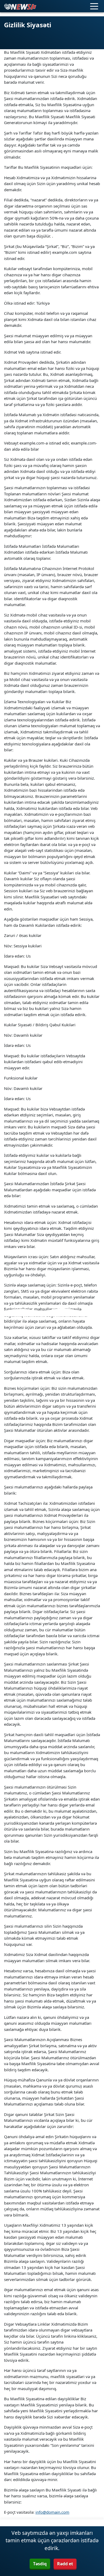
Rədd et (65, 2564)
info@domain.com (52, 2512)
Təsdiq (40, 2564)
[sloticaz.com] (20, 6)
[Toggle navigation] (94, 6)
